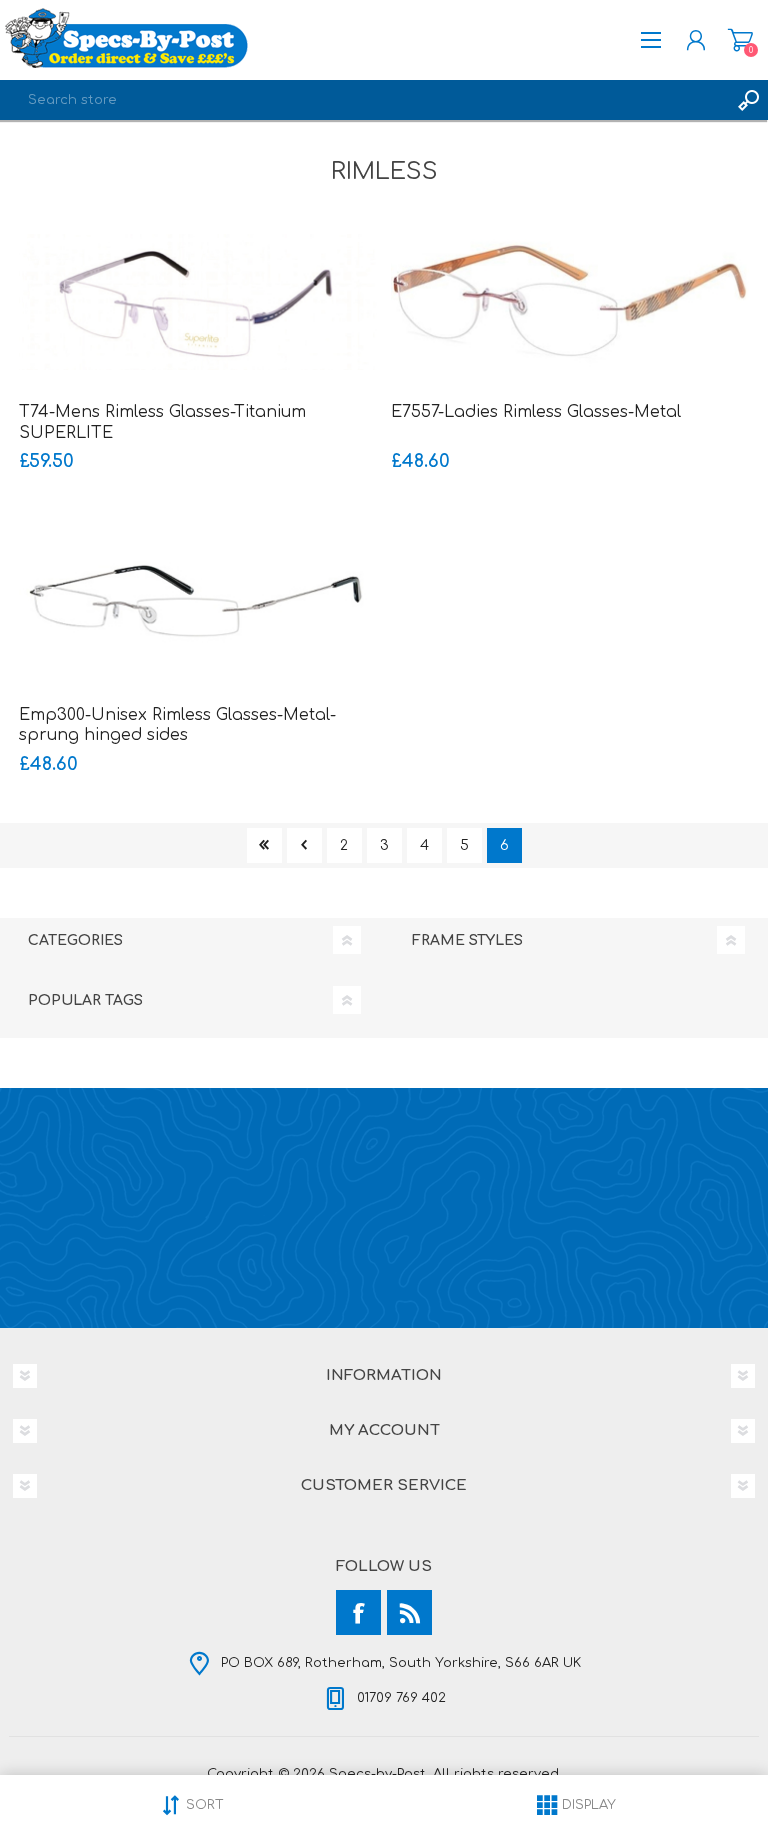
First (264, 845)
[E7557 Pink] (570, 302)
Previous (304, 845)
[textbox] (364, 100)
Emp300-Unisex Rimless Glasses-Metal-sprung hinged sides (177, 725)
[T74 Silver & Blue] (198, 302)
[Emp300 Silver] (198, 605)
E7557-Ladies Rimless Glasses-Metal (536, 412)
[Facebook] (358, 1612)
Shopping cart (740, 40)
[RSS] (409, 1612)
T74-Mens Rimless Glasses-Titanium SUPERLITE (162, 422)
